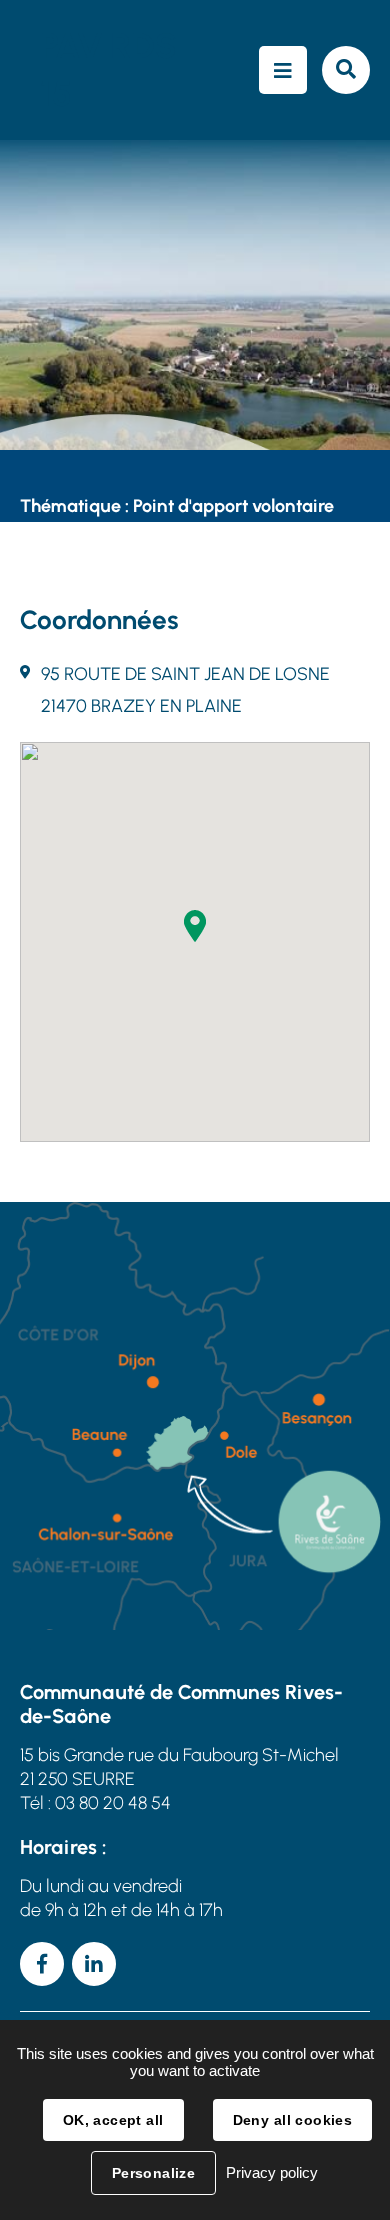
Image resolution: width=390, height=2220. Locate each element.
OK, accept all (113, 2120)
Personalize (154, 2173)
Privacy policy (272, 2172)
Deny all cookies (293, 2120)
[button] (195, 926)
